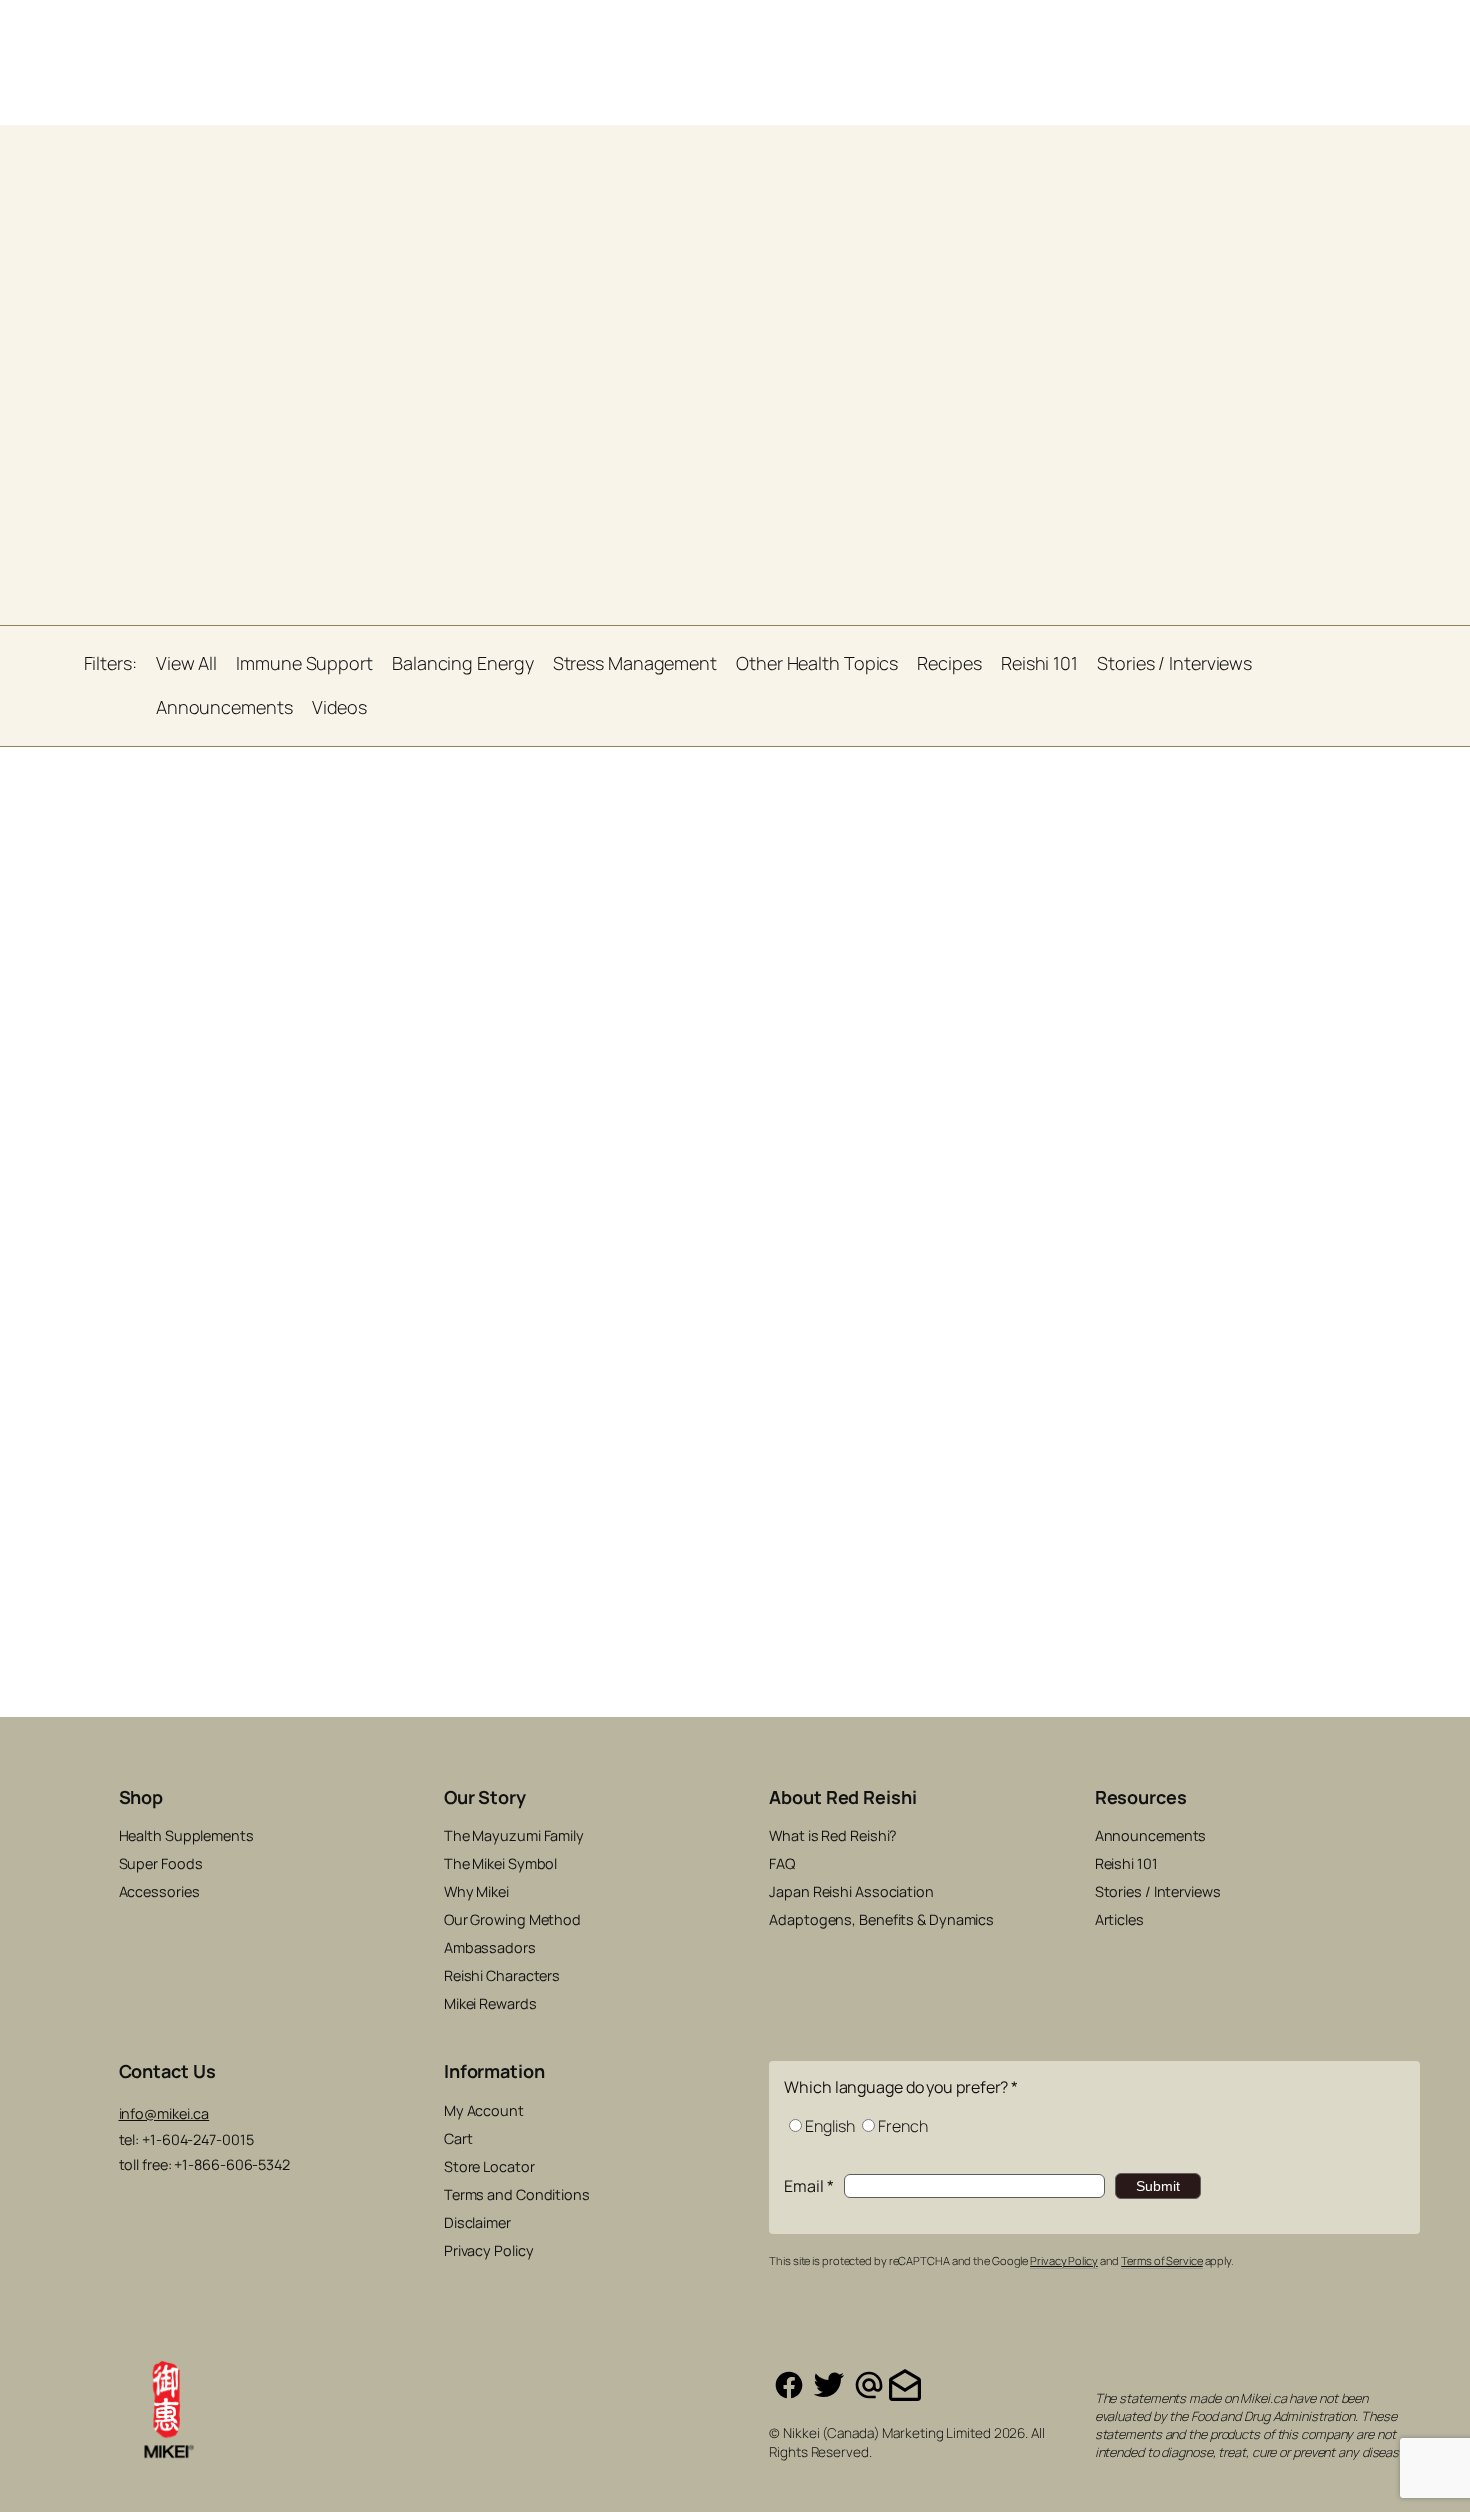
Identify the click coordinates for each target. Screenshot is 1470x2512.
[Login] (1173, 32)
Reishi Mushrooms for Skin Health (271, 1174)
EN (1297, 33)
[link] (1220, 32)
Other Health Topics (385, 1141)
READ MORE (422, 1369)
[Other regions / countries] (1387, 33)
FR (1326, 33)
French (902, 2126)
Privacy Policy (1064, 2260)
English (829, 2126)
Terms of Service (1161, 2260)
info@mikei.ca (164, 2113)
